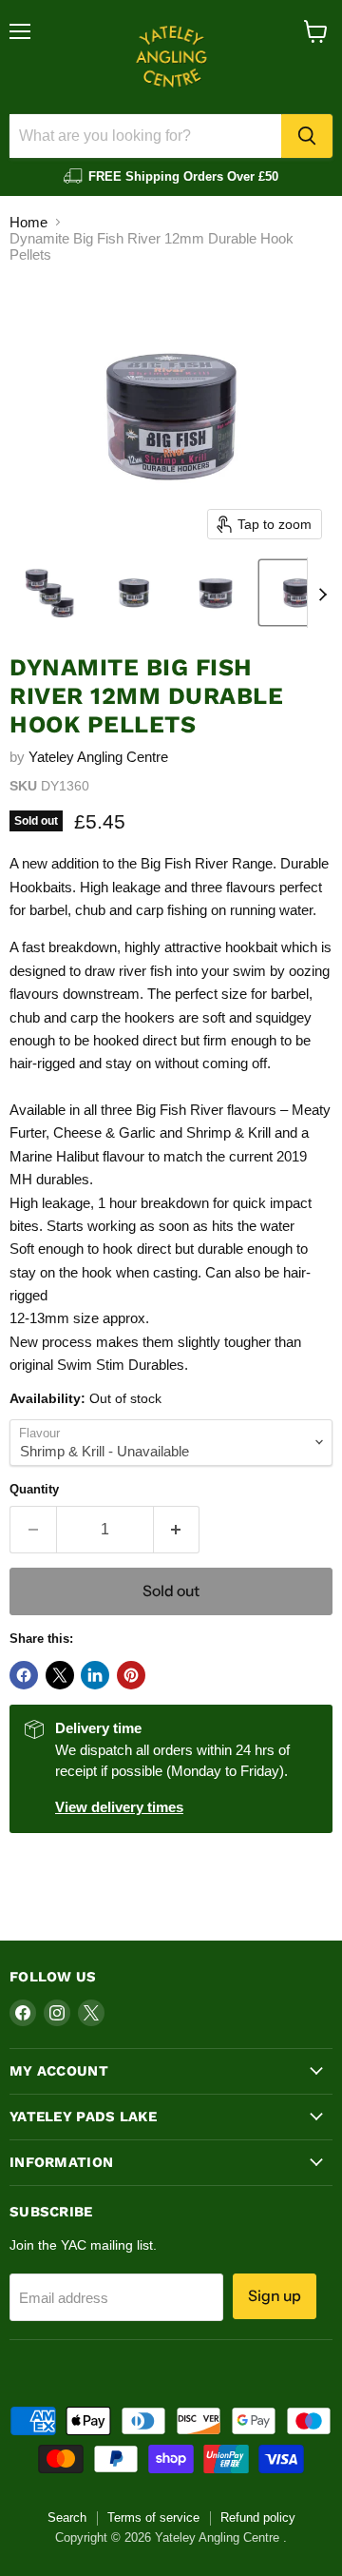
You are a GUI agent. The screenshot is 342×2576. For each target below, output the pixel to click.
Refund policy (258, 2517)
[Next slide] (322, 593)
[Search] (307, 136)
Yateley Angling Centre (98, 757)
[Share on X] (60, 1675)
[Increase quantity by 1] (177, 1530)
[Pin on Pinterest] (131, 1675)
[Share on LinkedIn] (95, 1675)
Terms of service (153, 2517)
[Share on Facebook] (24, 1675)
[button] (51, 593)
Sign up (275, 2296)
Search (67, 2517)
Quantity (34, 1489)
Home (28, 222)
